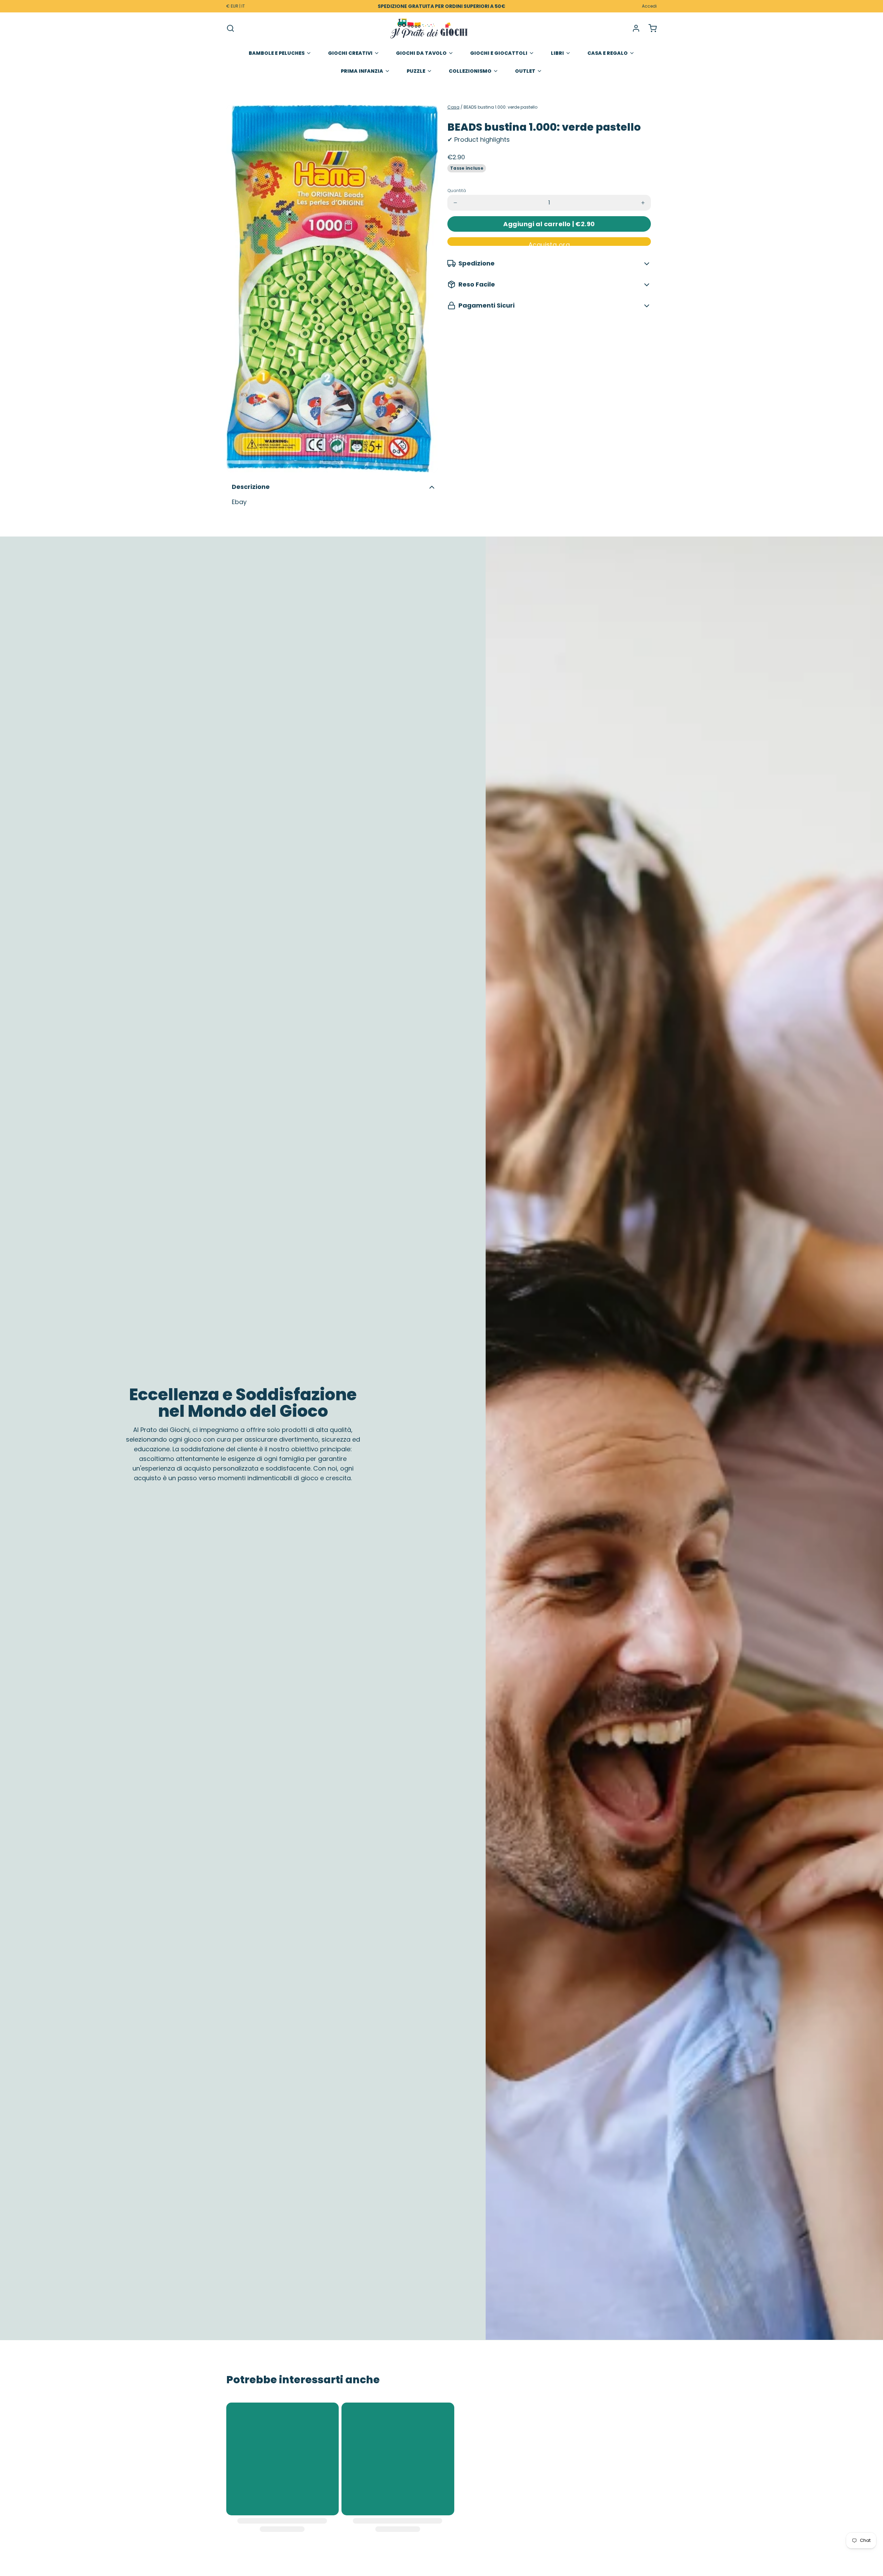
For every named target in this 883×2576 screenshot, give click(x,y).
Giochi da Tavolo (421, 53)
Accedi (649, 6)
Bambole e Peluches (277, 53)
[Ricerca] (230, 28)
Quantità (457, 191)
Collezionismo (470, 71)
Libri (557, 53)
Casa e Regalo (608, 53)
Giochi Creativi (350, 53)
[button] (549, 224)
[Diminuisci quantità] (455, 203)
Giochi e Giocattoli (499, 53)
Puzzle (416, 71)
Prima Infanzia (362, 71)
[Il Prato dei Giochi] (429, 28)
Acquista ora (549, 243)
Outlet (525, 71)
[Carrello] (650, 28)
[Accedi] (633, 28)
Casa (453, 107)
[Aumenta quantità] (643, 203)
